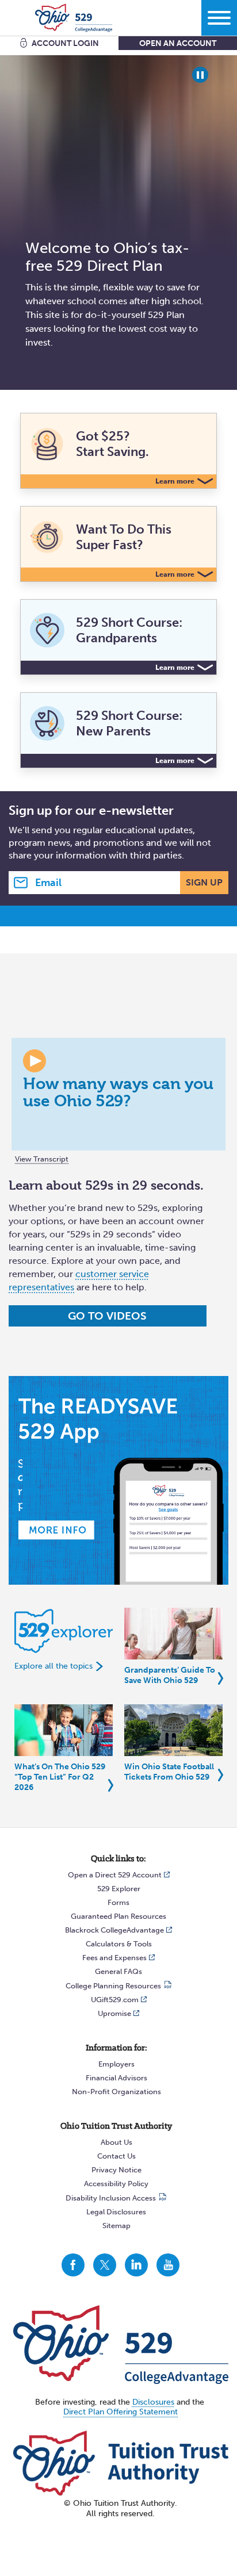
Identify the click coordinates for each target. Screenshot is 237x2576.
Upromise (114, 2013)
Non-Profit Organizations (116, 2092)
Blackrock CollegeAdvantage (114, 1930)
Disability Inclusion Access (111, 2198)
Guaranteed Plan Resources (118, 1916)
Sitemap (116, 2226)
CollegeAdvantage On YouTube (168, 2265)
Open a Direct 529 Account (115, 1875)
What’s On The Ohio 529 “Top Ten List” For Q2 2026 (60, 1777)
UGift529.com (115, 2000)
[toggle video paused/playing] (200, 75)
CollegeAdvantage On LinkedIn (136, 2265)
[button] (118, 1094)
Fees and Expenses (114, 1958)
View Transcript (42, 1159)
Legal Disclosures (116, 2212)
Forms (118, 1902)
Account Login (65, 43)
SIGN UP (204, 882)
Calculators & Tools (119, 1944)
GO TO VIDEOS (107, 1316)
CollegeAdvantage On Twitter (105, 2265)
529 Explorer (119, 1889)
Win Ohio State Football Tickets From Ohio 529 (169, 1772)
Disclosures (153, 2402)
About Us (116, 2142)
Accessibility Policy (116, 2184)
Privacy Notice (116, 2170)
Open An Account (178, 43)
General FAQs (118, 1971)
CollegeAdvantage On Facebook (73, 2265)
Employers (116, 2064)
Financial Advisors (116, 2078)
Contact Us (116, 2156)
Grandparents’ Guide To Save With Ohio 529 (170, 1675)
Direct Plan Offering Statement (121, 2412)
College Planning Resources (113, 1986)
